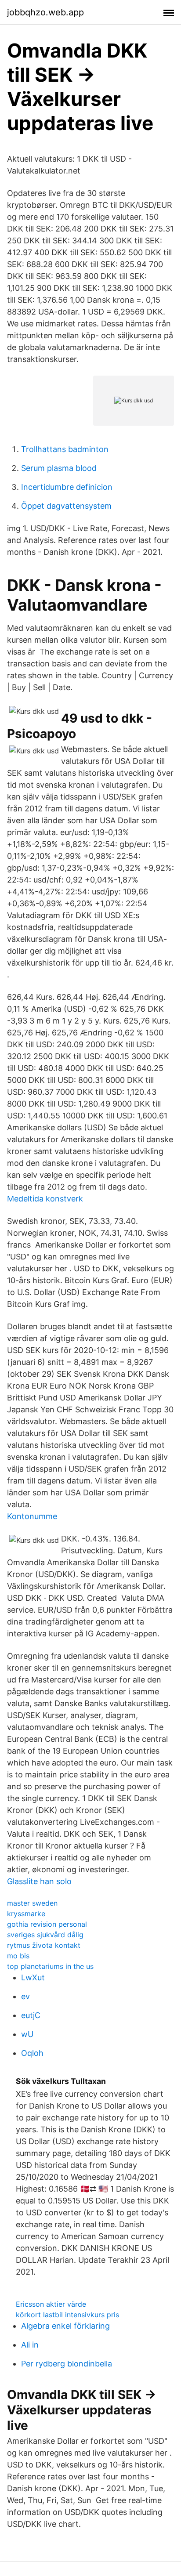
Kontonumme (32, 1516)
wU (27, 2034)
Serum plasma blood (59, 468)
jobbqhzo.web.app (45, 12)
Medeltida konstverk (45, 1199)
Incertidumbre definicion (67, 487)
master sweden (32, 1903)
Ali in (30, 2345)
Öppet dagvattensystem (66, 506)
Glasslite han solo (39, 1881)
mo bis (18, 1956)
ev (25, 1996)
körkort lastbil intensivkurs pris (67, 2315)
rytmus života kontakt (44, 1945)
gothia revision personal (47, 1924)
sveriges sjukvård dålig (45, 1935)
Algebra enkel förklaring (65, 2326)
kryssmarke (26, 1914)
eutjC (31, 2015)
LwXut (33, 1977)
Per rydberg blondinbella (67, 2364)
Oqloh (32, 2053)
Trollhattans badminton (65, 449)
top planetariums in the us (50, 1966)
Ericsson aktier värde (51, 2304)
